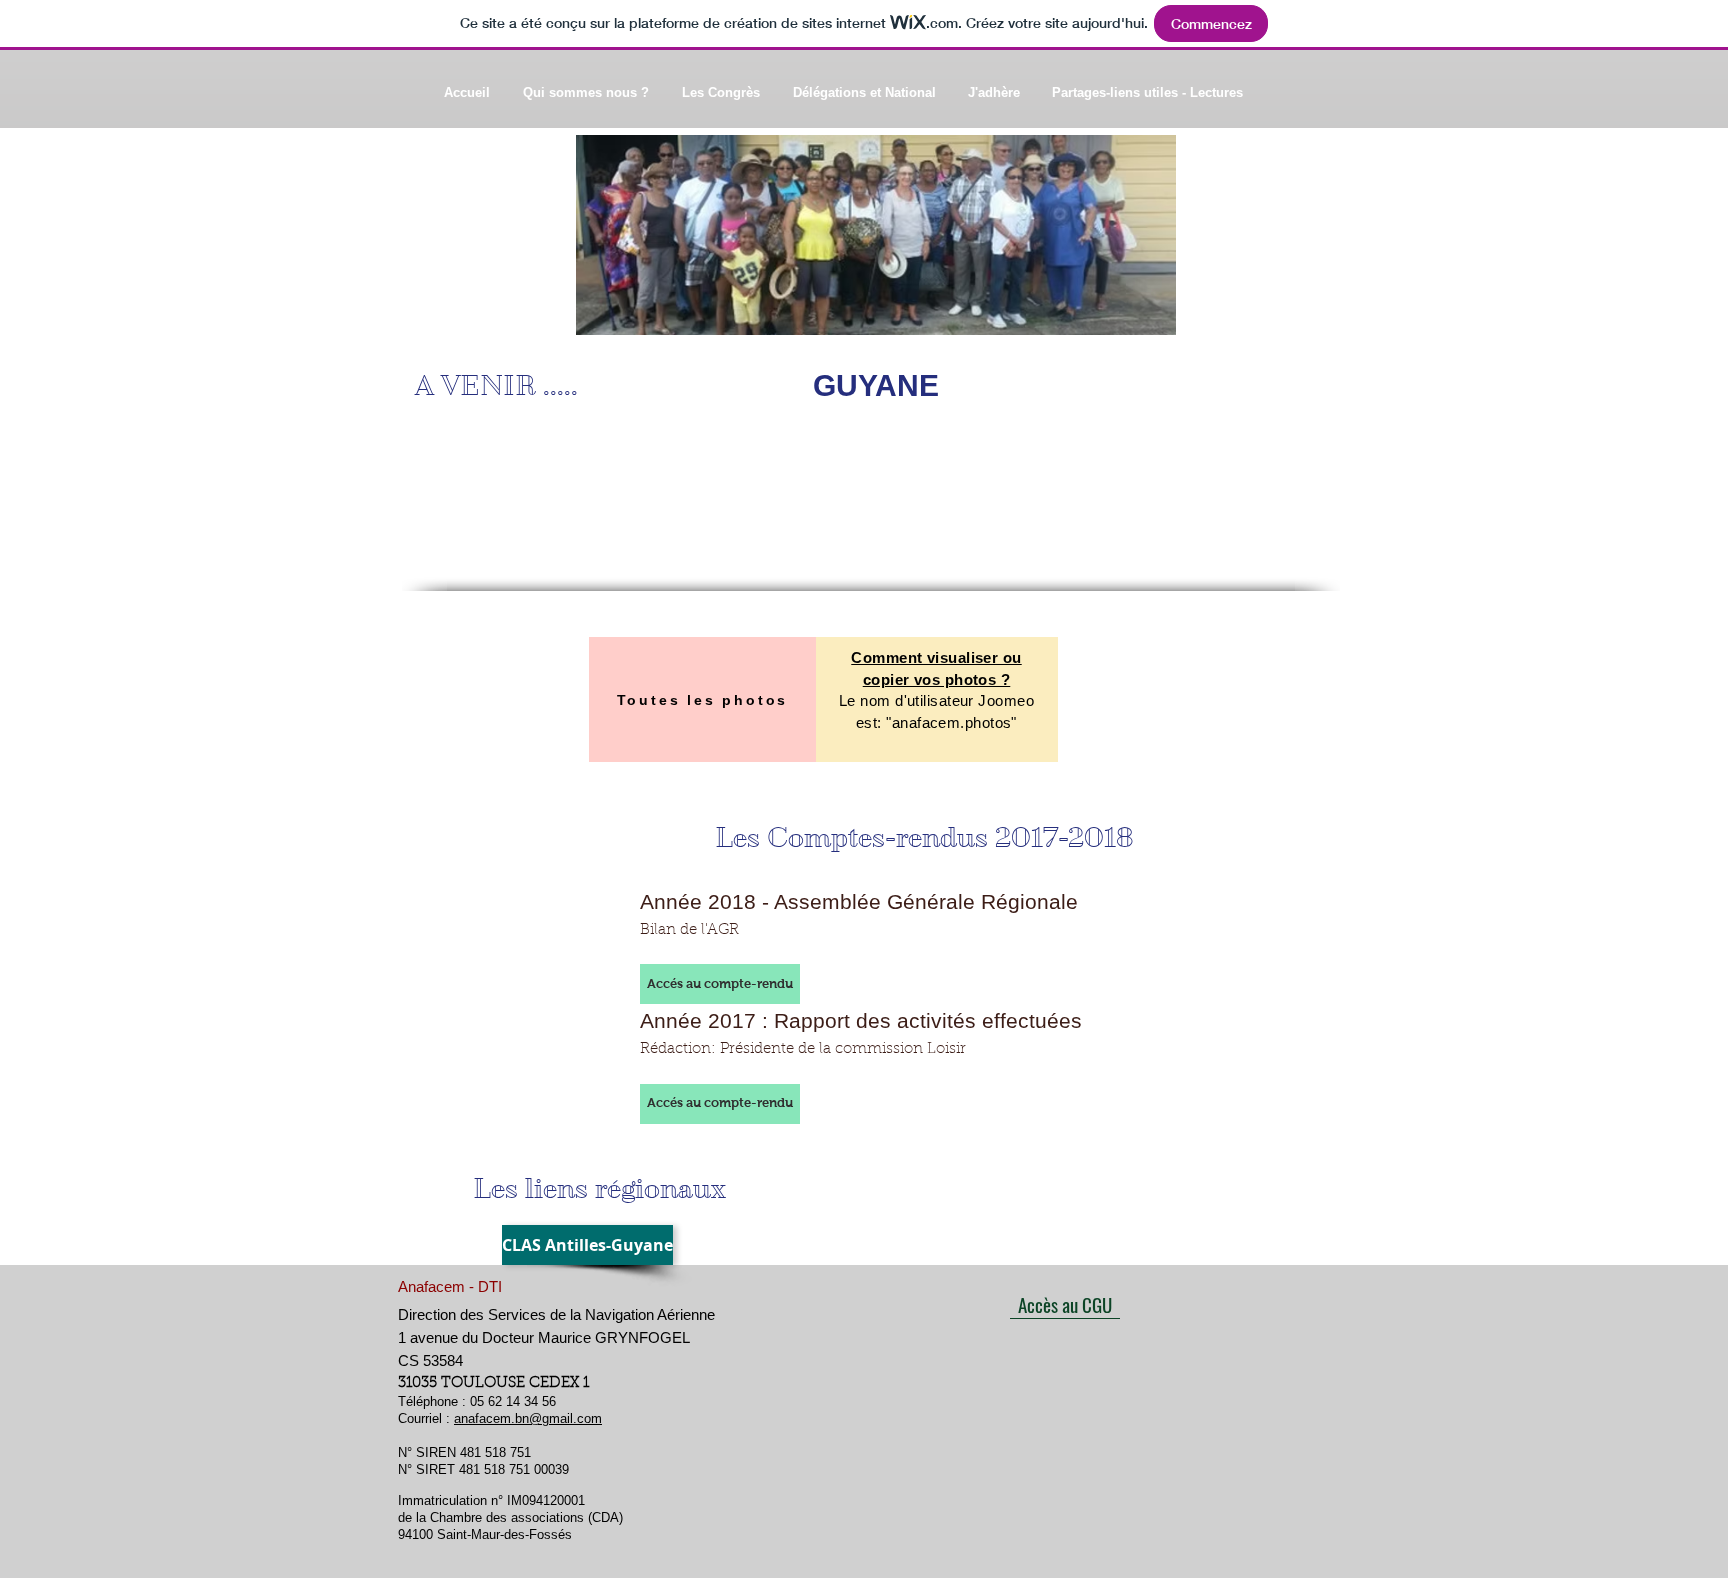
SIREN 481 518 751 (473, 1452)
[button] (720, 984)
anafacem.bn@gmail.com (528, 1418)
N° (407, 1452)
